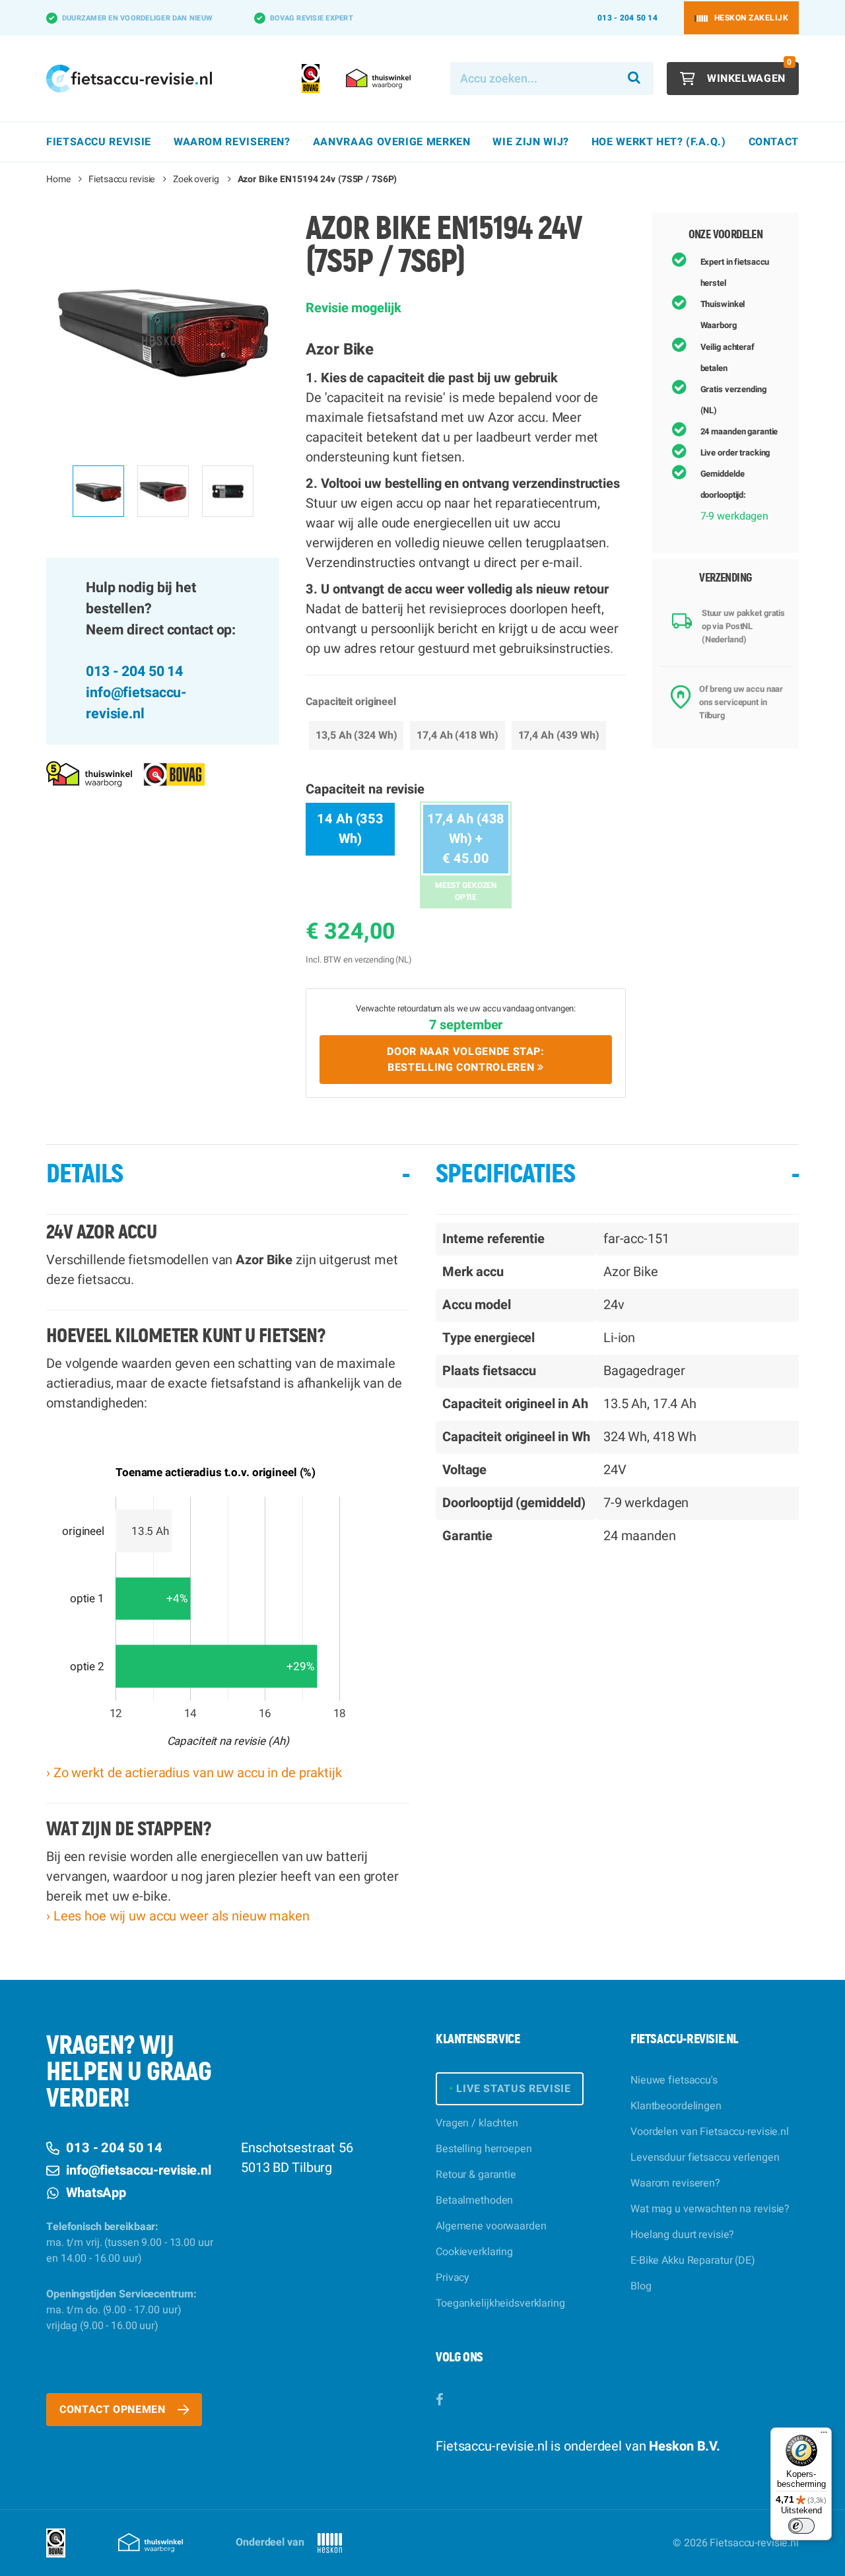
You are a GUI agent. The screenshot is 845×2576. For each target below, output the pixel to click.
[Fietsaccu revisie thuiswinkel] (89, 774)
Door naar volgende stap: (465, 1060)
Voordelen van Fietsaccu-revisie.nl (710, 2132)
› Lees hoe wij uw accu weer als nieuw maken (178, 1916)
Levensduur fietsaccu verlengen (705, 2157)
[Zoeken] (634, 79)
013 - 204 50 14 (627, 18)
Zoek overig (196, 179)
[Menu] (824, 2435)
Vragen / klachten (477, 2123)
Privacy (453, 2278)
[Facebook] (439, 2400)
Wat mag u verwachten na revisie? (710, 2209)
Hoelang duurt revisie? (682, 2235)
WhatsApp (96, 2193)
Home (58, 179)
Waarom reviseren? (675, 2183)
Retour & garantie (476, 2175)
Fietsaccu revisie (121, 179)
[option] (163, 329)
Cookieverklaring (474, 2252)
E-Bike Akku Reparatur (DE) (693, 2260)
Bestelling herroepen (484, 2149)
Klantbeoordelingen (676, 2106)
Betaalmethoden (474, 2200)
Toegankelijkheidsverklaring (500, 2303)
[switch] (801, 2526)
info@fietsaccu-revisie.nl (136, 703)
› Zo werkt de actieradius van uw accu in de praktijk (194, 1773)
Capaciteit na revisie (365, 789)
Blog (641, 2286)
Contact (774, 142)
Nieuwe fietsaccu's (674, 2080)
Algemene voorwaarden (491, 2226)
